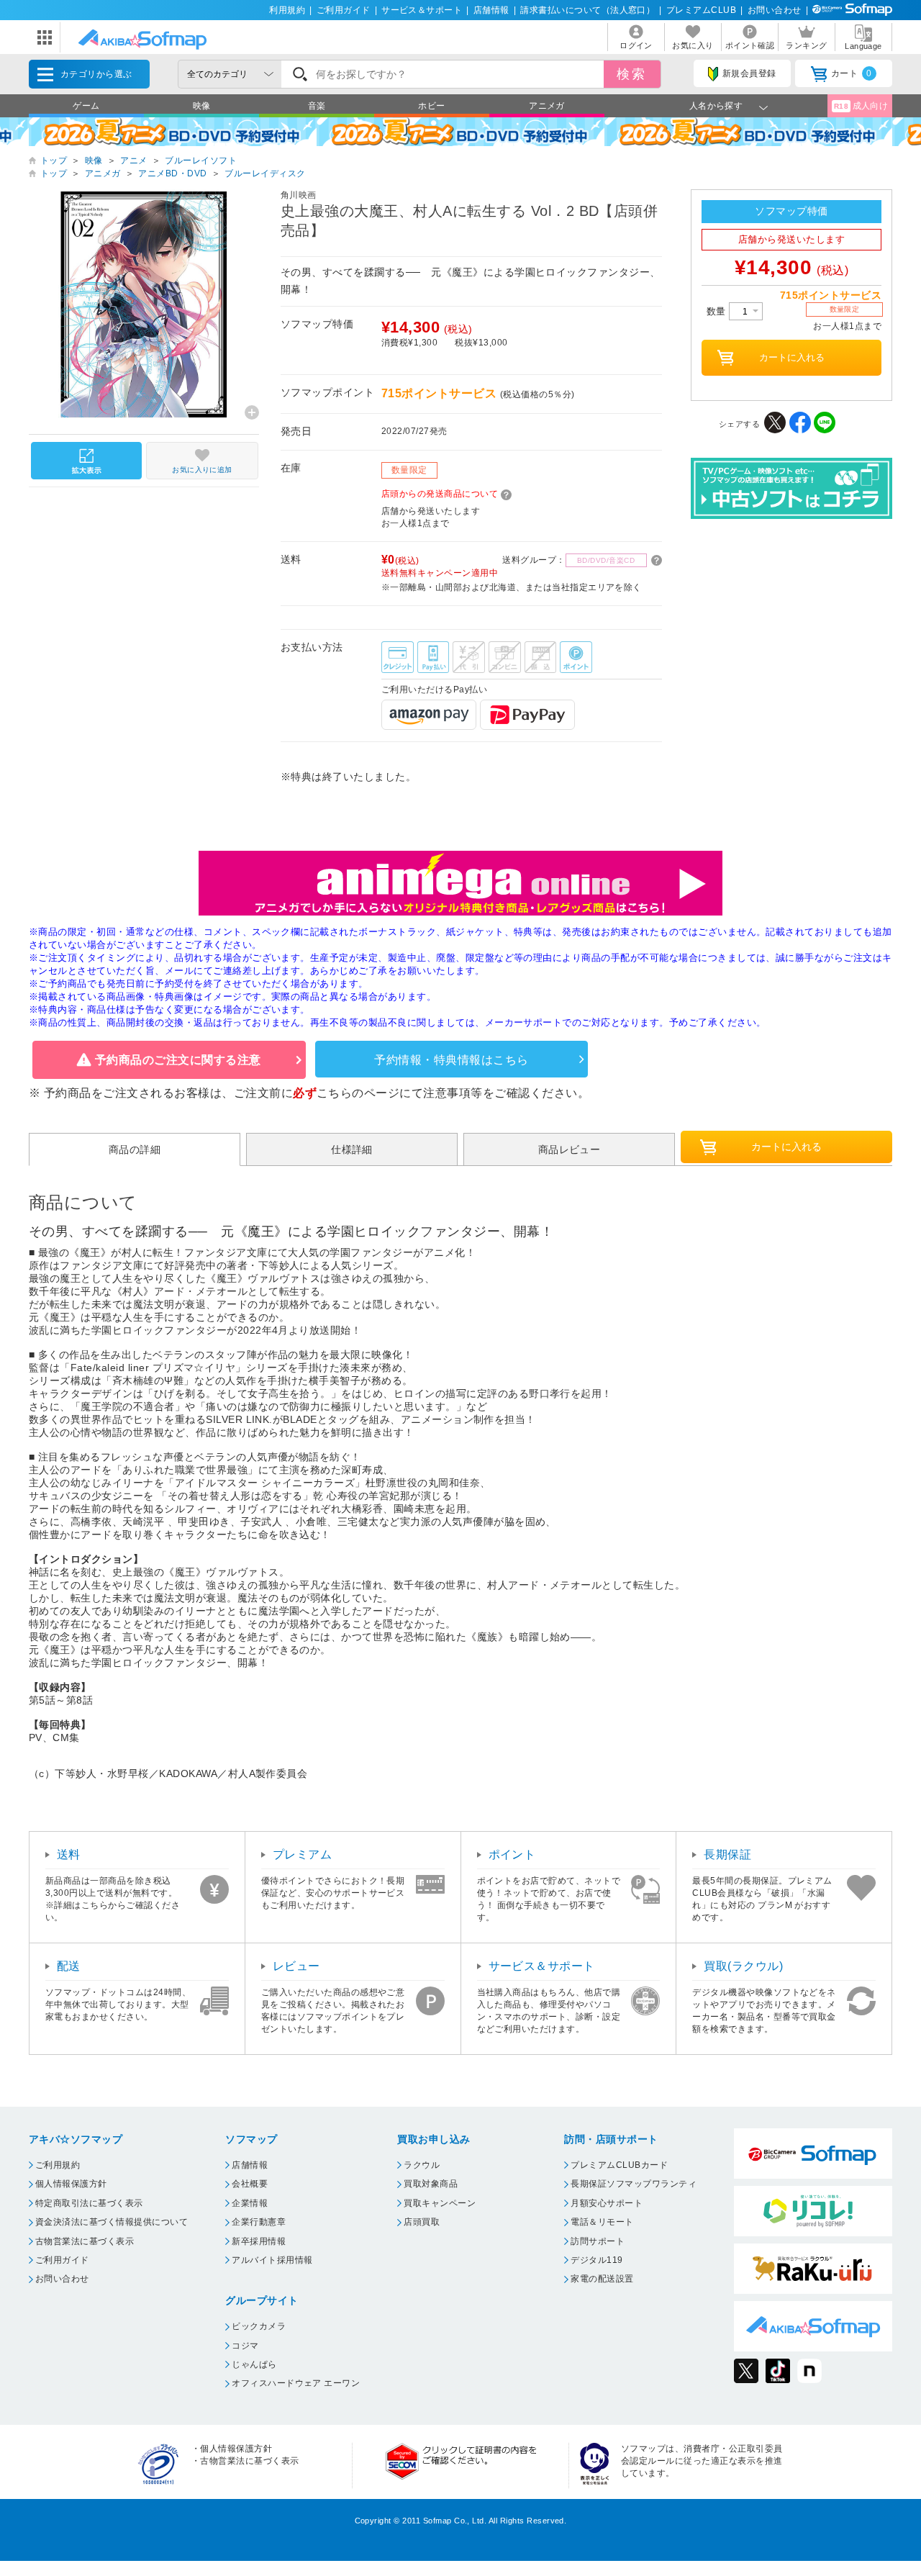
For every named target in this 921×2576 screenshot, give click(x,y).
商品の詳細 (135, 1149)
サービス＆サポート (422, 10)
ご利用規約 (58, 2165)
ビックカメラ (259, 2326)
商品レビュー (570, 1149)
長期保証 (727, 1854)
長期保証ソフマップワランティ (634, 2184)
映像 (202, 106)
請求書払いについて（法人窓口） (587, 10)
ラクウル (422, 2165)
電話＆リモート (602, 2222)
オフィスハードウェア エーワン (296, 2383)
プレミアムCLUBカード (619, 2165)
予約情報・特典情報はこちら (451, 1060)
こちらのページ (358, 1093)
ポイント (512, 1854)
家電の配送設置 (602, 2279)
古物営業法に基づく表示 (85, 2241)
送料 (69, 1854)
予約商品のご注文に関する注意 (178, 1060)
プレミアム (302, 1854)
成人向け (861, 106)
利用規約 (287, 10)
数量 (718, 311)
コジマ (245, 2346)
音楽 (317, 106)
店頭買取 (422, 2222)
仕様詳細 (352, 1149)
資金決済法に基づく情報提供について (112, 2222)
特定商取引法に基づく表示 (89, 2203)
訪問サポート (598, 2241)
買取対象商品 (431, 2184)
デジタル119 (596, 2260)
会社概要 (250, 2184)
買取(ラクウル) (743, 1966)
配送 (69, 1966)
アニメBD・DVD (172, 173)
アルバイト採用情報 (272, 2260)
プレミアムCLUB (701, 10)
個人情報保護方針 (71, 2184)
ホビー (431, 106)
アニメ (133, 161)
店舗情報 (491, 10)
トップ (54, 161)
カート (852, 73)
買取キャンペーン (440, 2203)
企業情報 (250, 2203)
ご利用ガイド (344, 10)
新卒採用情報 (259, 2241)
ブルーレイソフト (201, 161)
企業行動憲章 (259, 2222)
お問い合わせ (775, 10)
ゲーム (86, 106)
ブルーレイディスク (265, 173)
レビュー (296, 1966)
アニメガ (547, 106)
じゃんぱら (254, 2364)
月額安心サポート (607, 2203)
